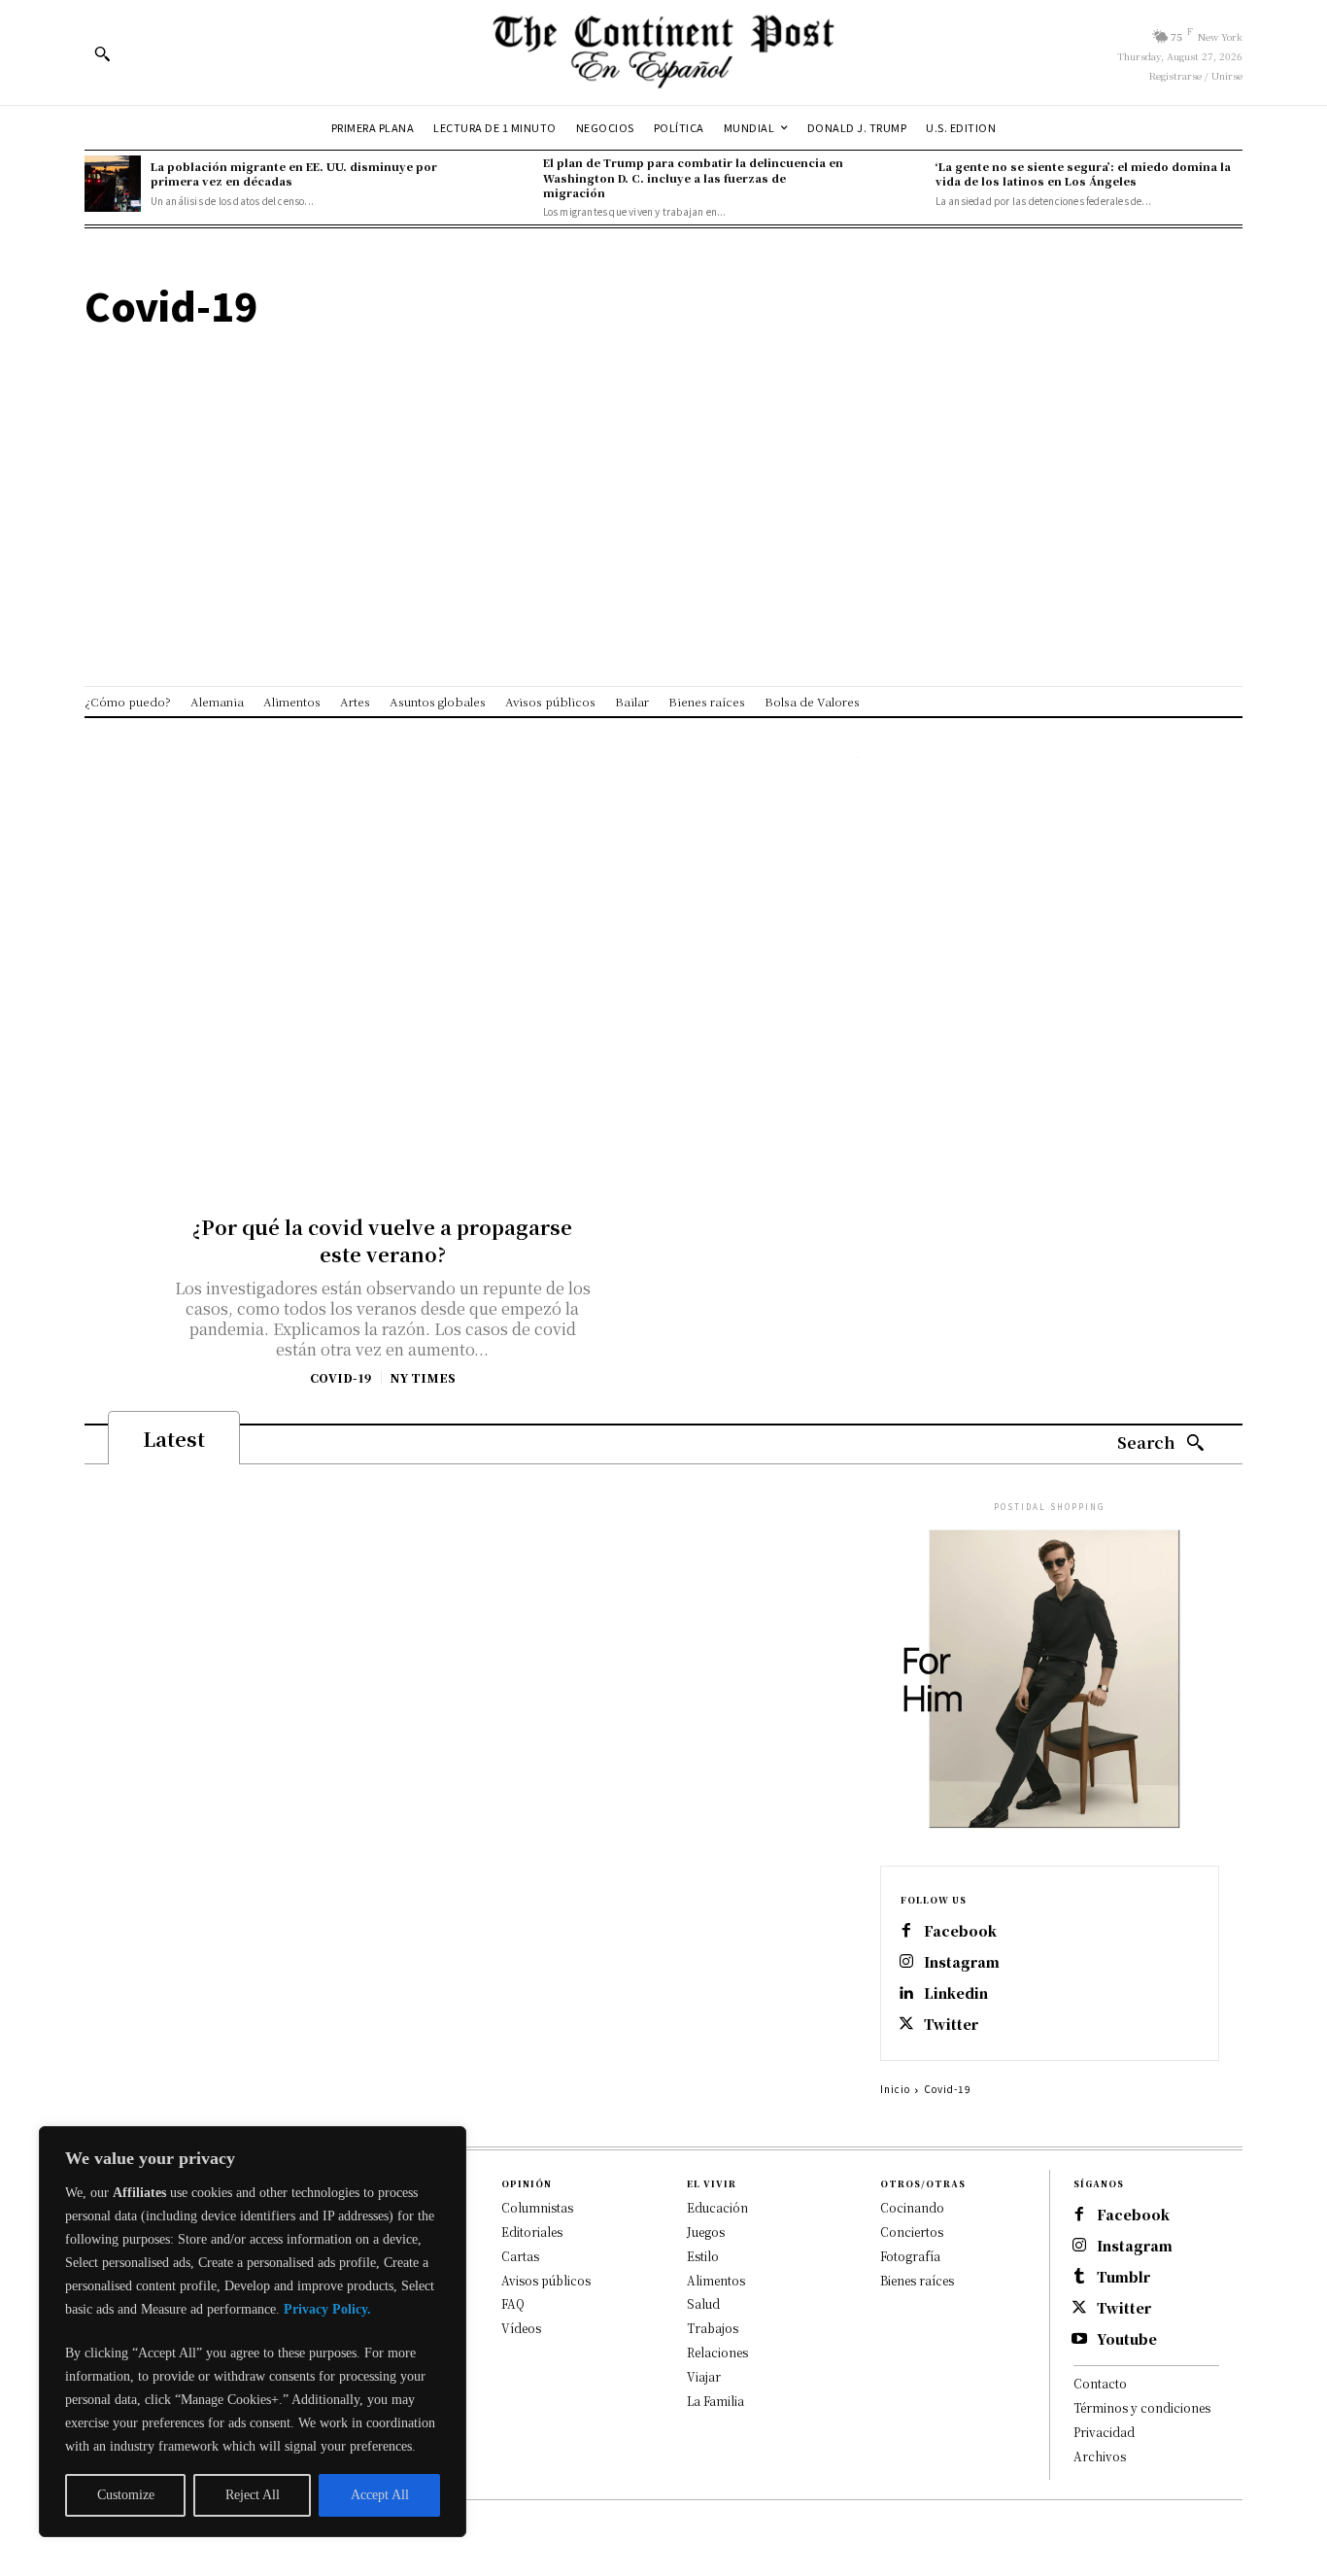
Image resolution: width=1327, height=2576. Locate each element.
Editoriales (532, 2232)
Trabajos (713, 2328)
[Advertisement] (663, 463)
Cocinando (912, 2207)
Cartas (520, 2256)
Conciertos (912, 2232)
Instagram (962, 1962)
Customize (126, 2495)
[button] (102, 53)
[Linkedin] (906, 1994)
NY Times (423, 1377)
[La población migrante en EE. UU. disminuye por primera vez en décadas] (113, 184)
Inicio (895, 2089)
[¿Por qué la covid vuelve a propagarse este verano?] (383, 966)
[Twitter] (906, 2025)
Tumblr (1123, 2277)
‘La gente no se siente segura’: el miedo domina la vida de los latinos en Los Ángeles (1083, 173)
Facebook (960, 1931)
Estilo (703, 2256)
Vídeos (521, 2328)
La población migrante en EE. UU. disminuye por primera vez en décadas (294, 173)
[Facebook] (906, 1932)
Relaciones (717, 2352)
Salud (703, 2303)
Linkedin (956, 1993)
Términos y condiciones (1142, 2407)
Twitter (951, 2025)
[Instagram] (906, 1963)
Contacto (1100, 2383)
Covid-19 (340, 1378)
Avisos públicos (546, 2280)
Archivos (1100, 2456)
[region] (253, 2332)
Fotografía (910, 2256)
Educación (717, 2207)
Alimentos (716, 2280)
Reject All (253, 2495)
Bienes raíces (917, 2280)
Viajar (704, 2376)
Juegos (706, 2232)
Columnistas (537, 2207)
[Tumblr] (1079, 2278)
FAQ (513, 2303)
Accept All (380, 2495)
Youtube (1127, 2339)
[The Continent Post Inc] (663, 52)
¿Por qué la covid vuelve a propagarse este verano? (382, 1240)
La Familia (715, 2401)
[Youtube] (1079, 2340)
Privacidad (1104, 2432)
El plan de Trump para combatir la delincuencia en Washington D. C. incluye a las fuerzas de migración (693, 177)
